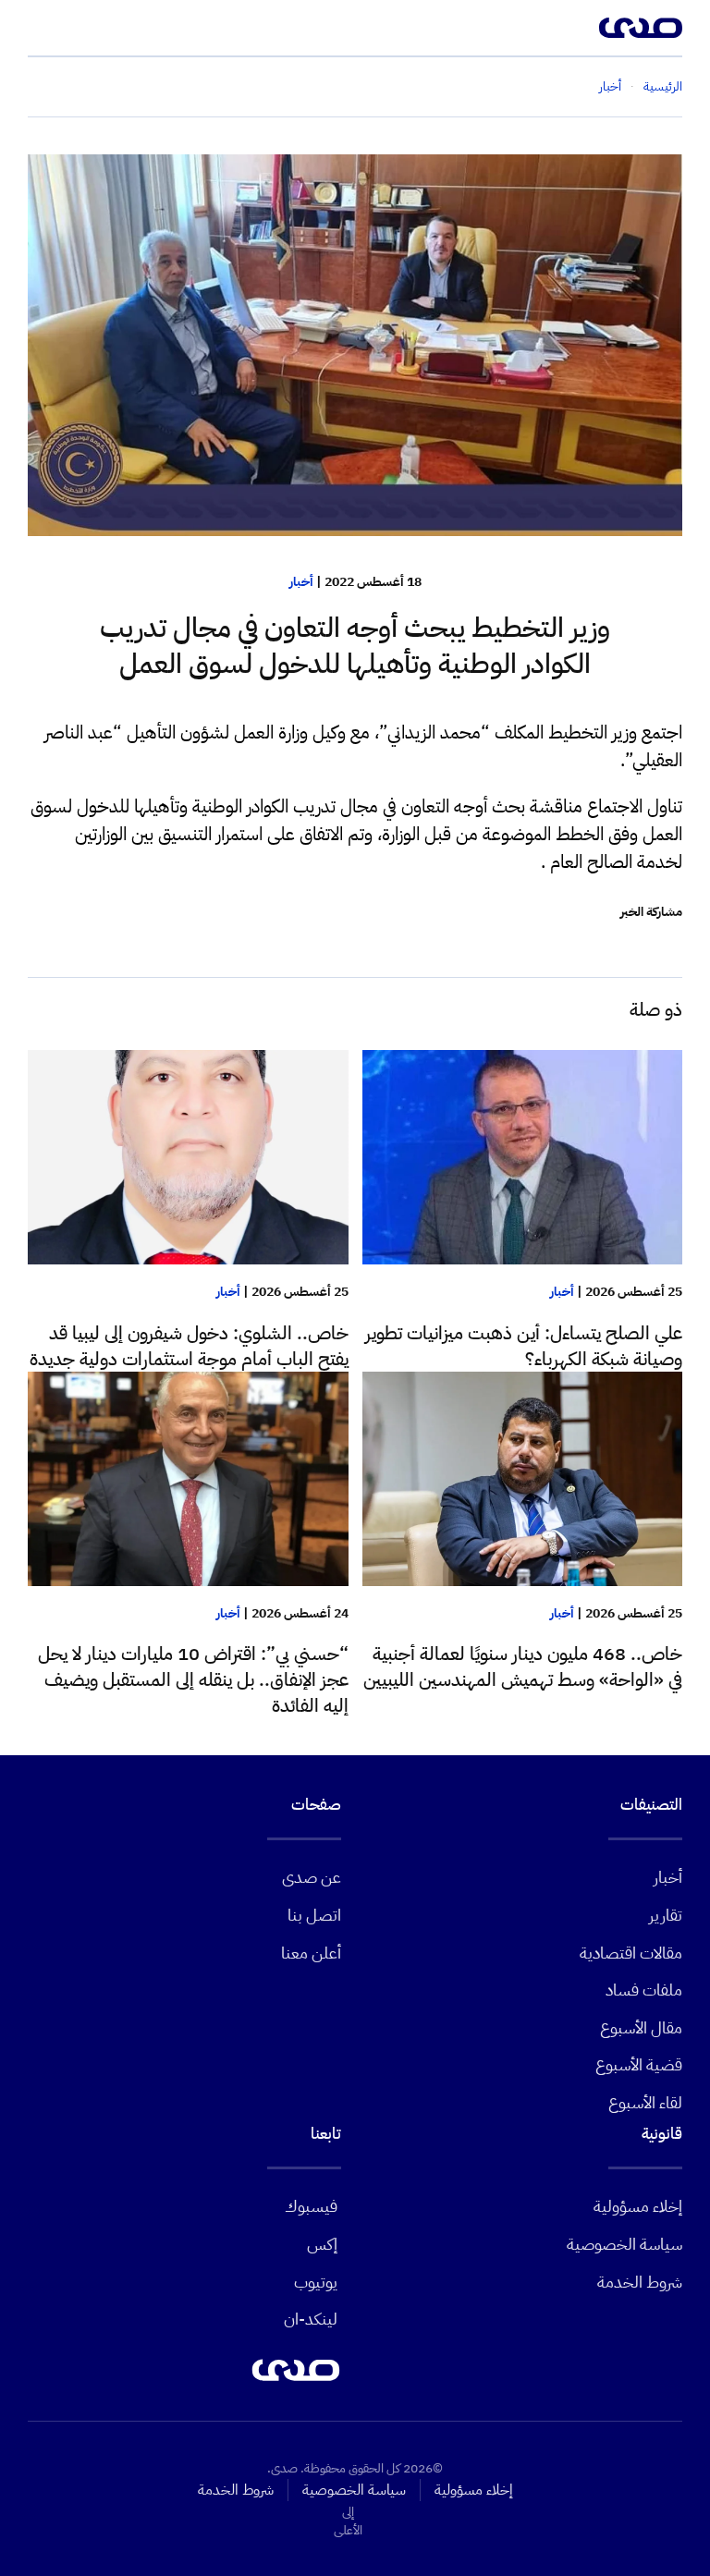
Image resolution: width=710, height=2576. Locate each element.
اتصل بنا (314, 1915)
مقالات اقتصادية (631, 1953)
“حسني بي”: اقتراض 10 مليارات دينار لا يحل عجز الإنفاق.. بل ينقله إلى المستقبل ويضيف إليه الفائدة (193, 1679)
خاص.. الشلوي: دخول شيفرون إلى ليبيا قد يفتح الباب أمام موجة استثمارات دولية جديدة (189, 1346)
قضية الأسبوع (639, 2064)
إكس (322, 2244)
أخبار (301, 582)
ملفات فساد (644, 1990)
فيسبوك (311, 2206)
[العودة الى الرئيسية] (641, 28)
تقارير (666, 1915)
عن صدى (312, 1877)
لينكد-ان (311, 2319)
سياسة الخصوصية (624, 2244)
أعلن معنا (311, 1953)
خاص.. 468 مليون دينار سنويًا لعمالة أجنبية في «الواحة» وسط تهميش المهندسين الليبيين (523, 1666)
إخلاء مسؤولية (638, 2206)
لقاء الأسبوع (645, 2102)
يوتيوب (316, 2282)
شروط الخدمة (640, 2282)
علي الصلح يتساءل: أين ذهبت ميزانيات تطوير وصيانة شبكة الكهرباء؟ (524, 1346)
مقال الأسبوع (641, 2027)
